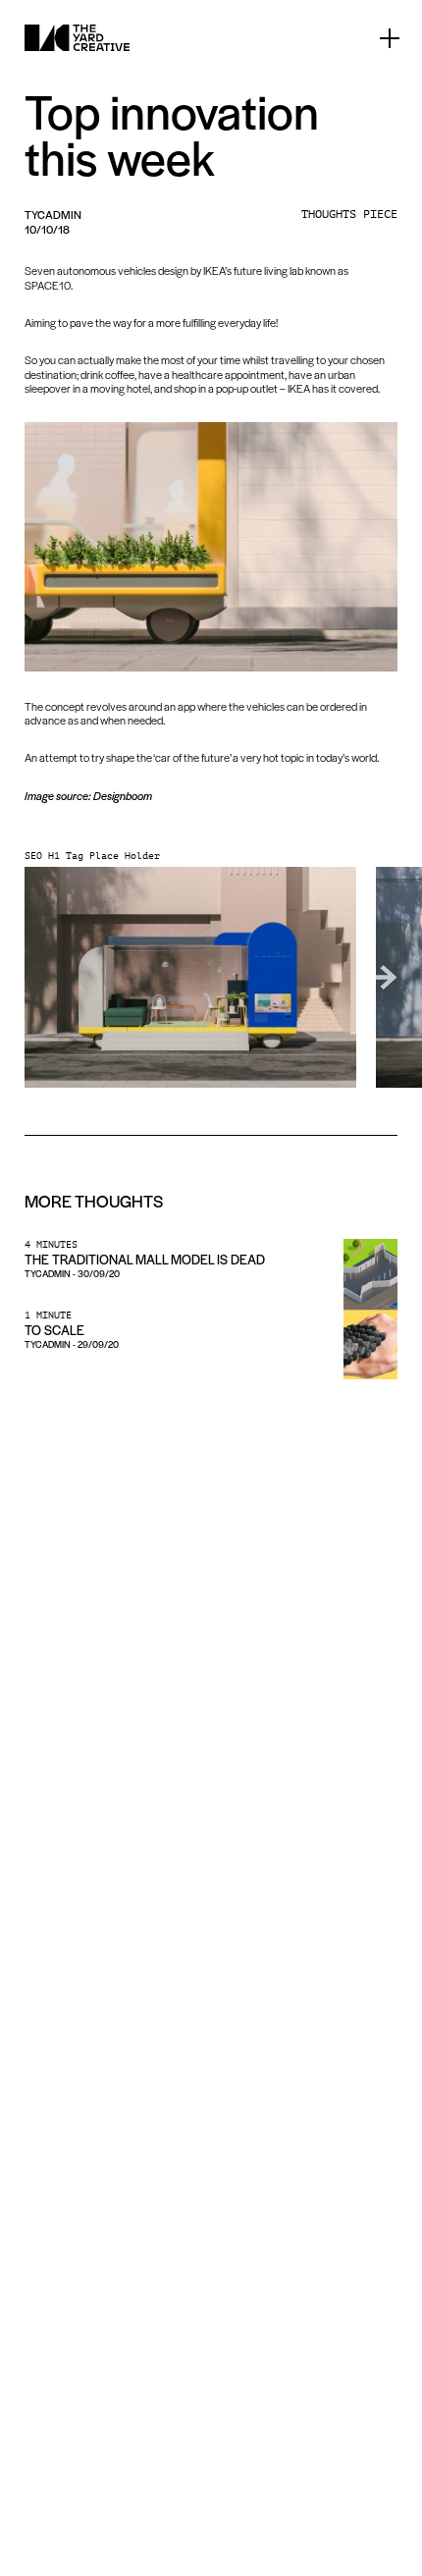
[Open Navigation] (390, 38)
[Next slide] (378, 978)
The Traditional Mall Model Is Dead (145, 1259)
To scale (54, 1330)
